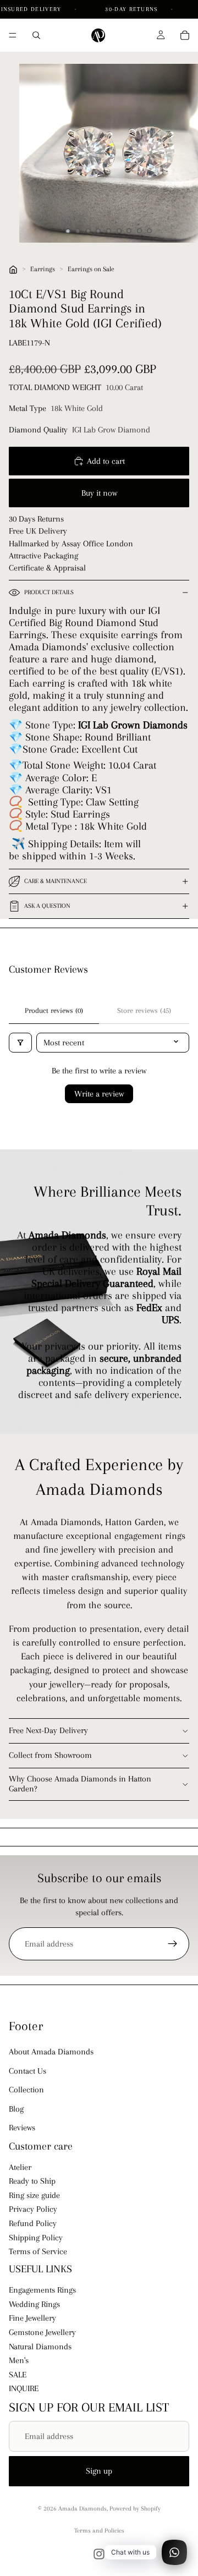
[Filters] (20, 1043)
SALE (18, 2375)
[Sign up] (173, 1944)
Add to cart (106, 461)
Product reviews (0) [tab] (54, 1010)
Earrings (43, 269)
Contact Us (28, 2071)
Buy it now (99, 493)
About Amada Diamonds (51, 2052)
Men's (19, 2360)
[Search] (36, 35)
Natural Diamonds (40, 2347)
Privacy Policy (33, 2210)
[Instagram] (99, 2554)
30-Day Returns (133, 9)
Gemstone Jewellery (42, 2332)
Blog (16, 2109)
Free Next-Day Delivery (48, 1730)
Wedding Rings (34, 2304)
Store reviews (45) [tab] (144, 1010)
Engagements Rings (42, 2290)
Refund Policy (33, 2223)
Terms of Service (38, 2252)
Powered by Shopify (135, 2509)
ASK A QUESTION (47, 906)
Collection (26, 2090)
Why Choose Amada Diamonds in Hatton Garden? (80, 1784)
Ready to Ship (32, 2182)
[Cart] (185, 35)
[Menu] (13, 35)
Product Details (49, 592)
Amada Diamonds (82, 2509)
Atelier (20, 2167)
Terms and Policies (99, 2531)
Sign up (99, 2471)
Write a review (99, 1094)
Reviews (22, 2128)
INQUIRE (24, 2389)
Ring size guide (34, 2195)
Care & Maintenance (56, 881)
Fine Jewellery (32, 2319)
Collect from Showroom (50, 1755)
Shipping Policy (36, 2238)
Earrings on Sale (91, 269)
